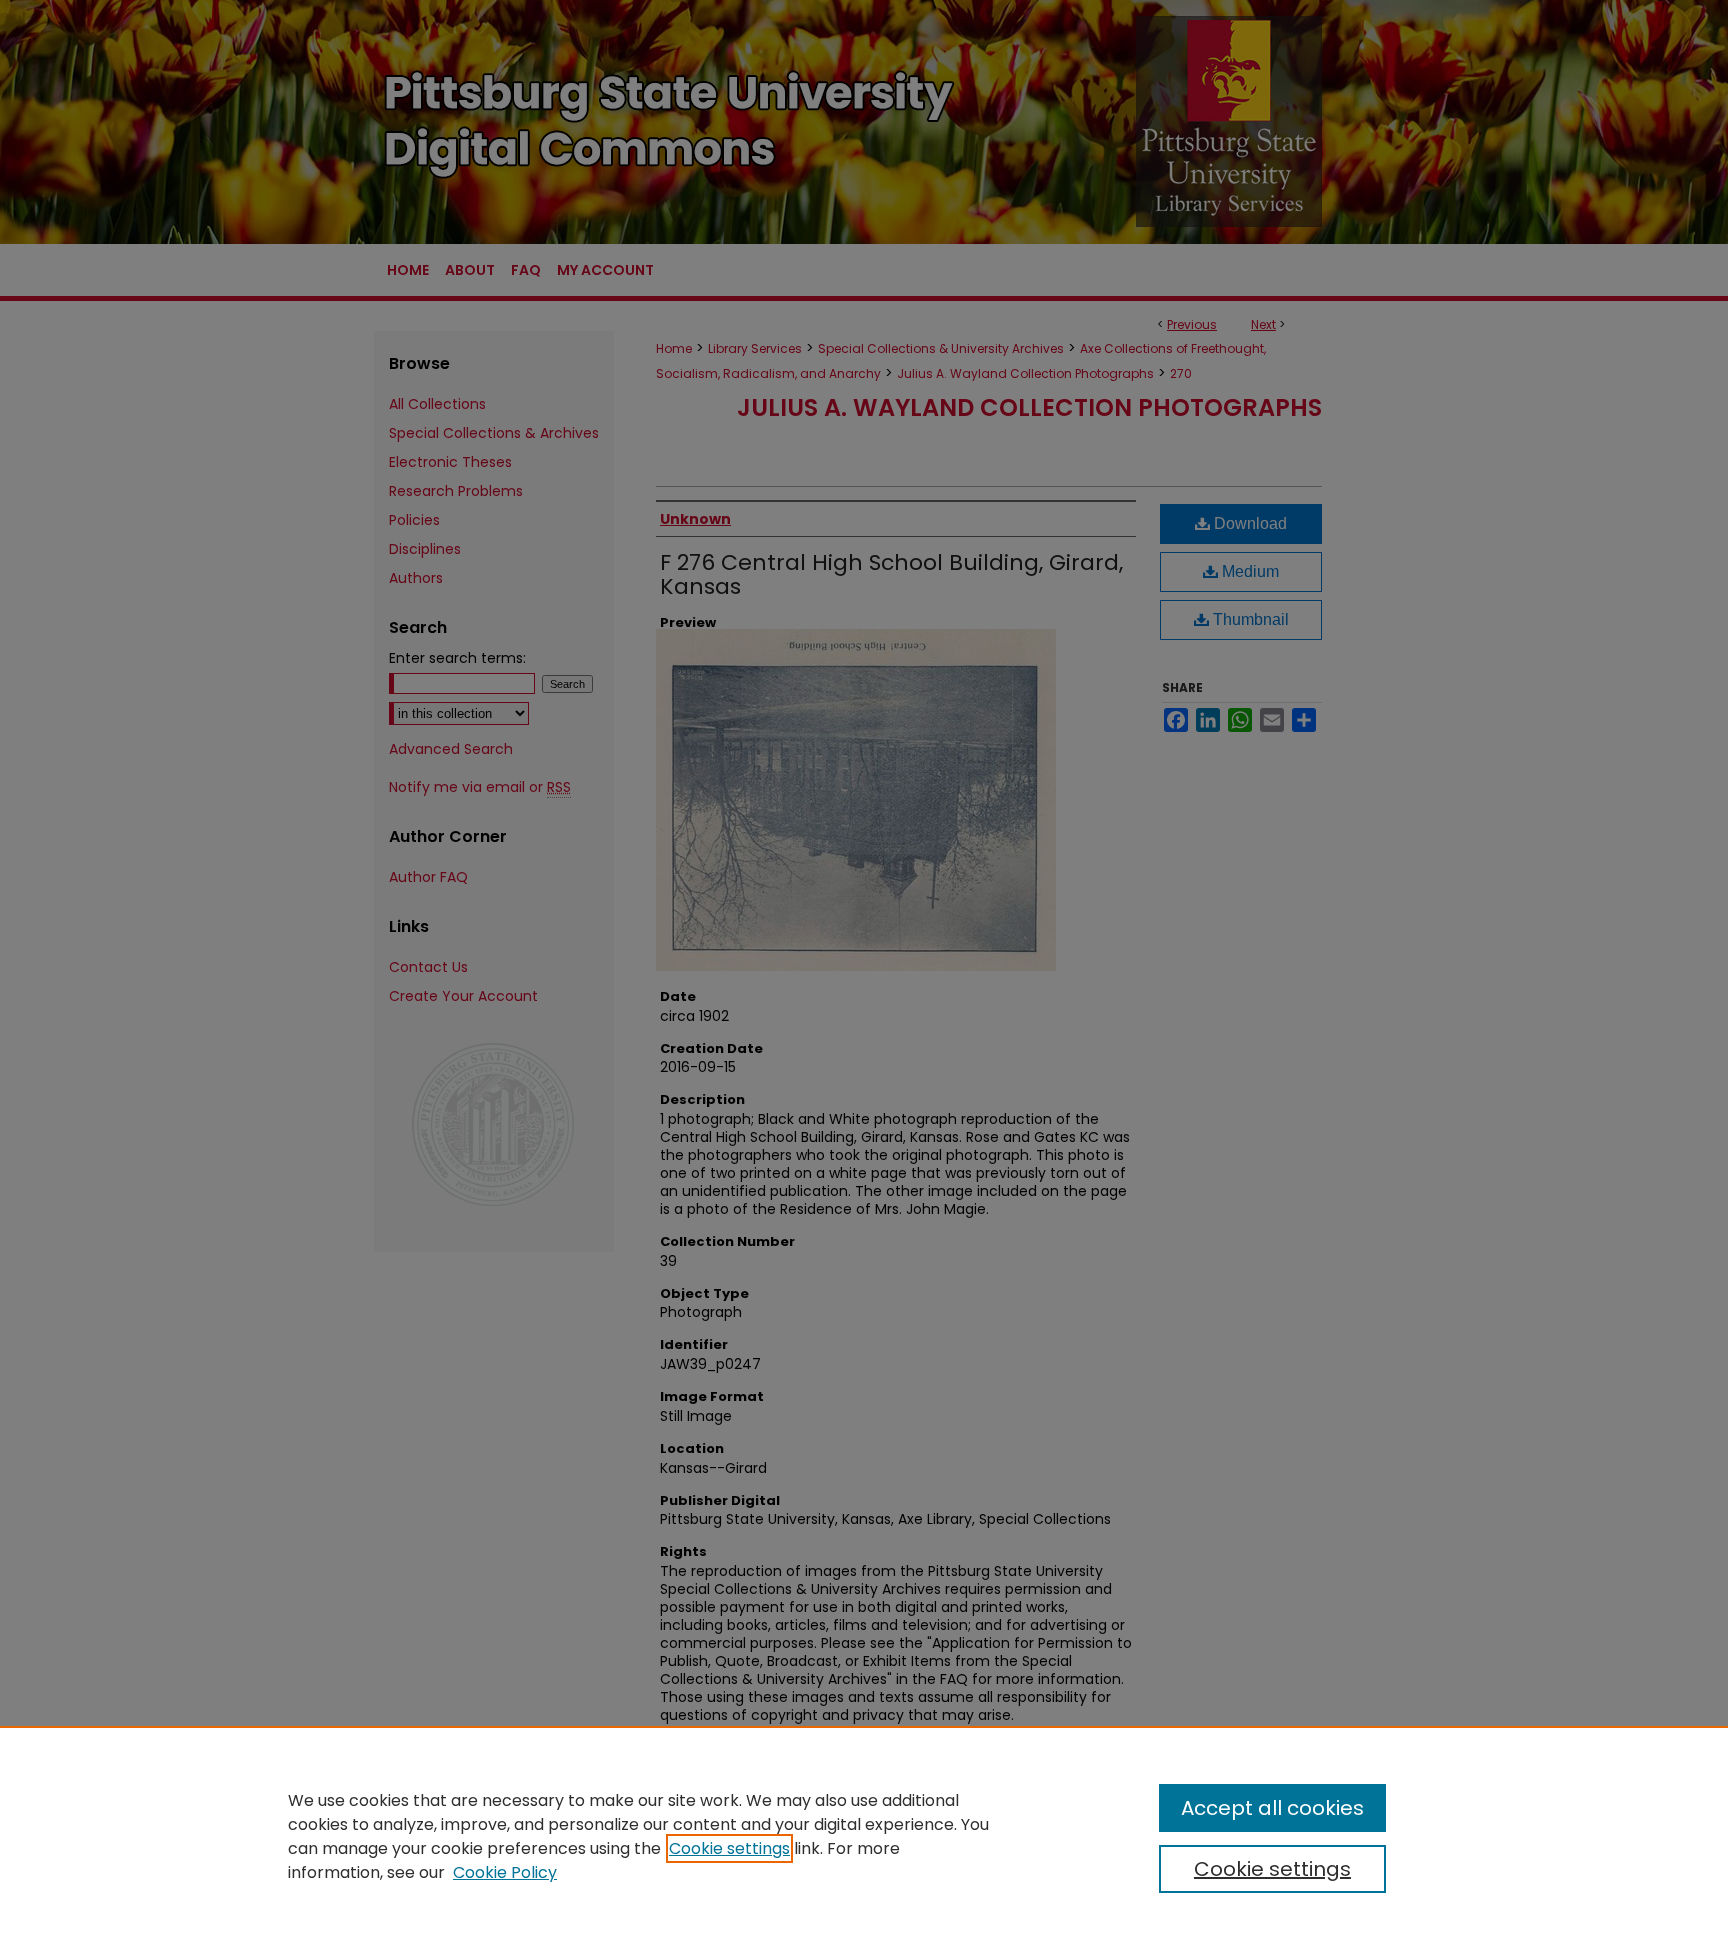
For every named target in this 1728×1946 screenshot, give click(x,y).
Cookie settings (729, 1848)
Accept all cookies (1272, 1808)
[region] (864, 1836)
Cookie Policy (505, 1872)
